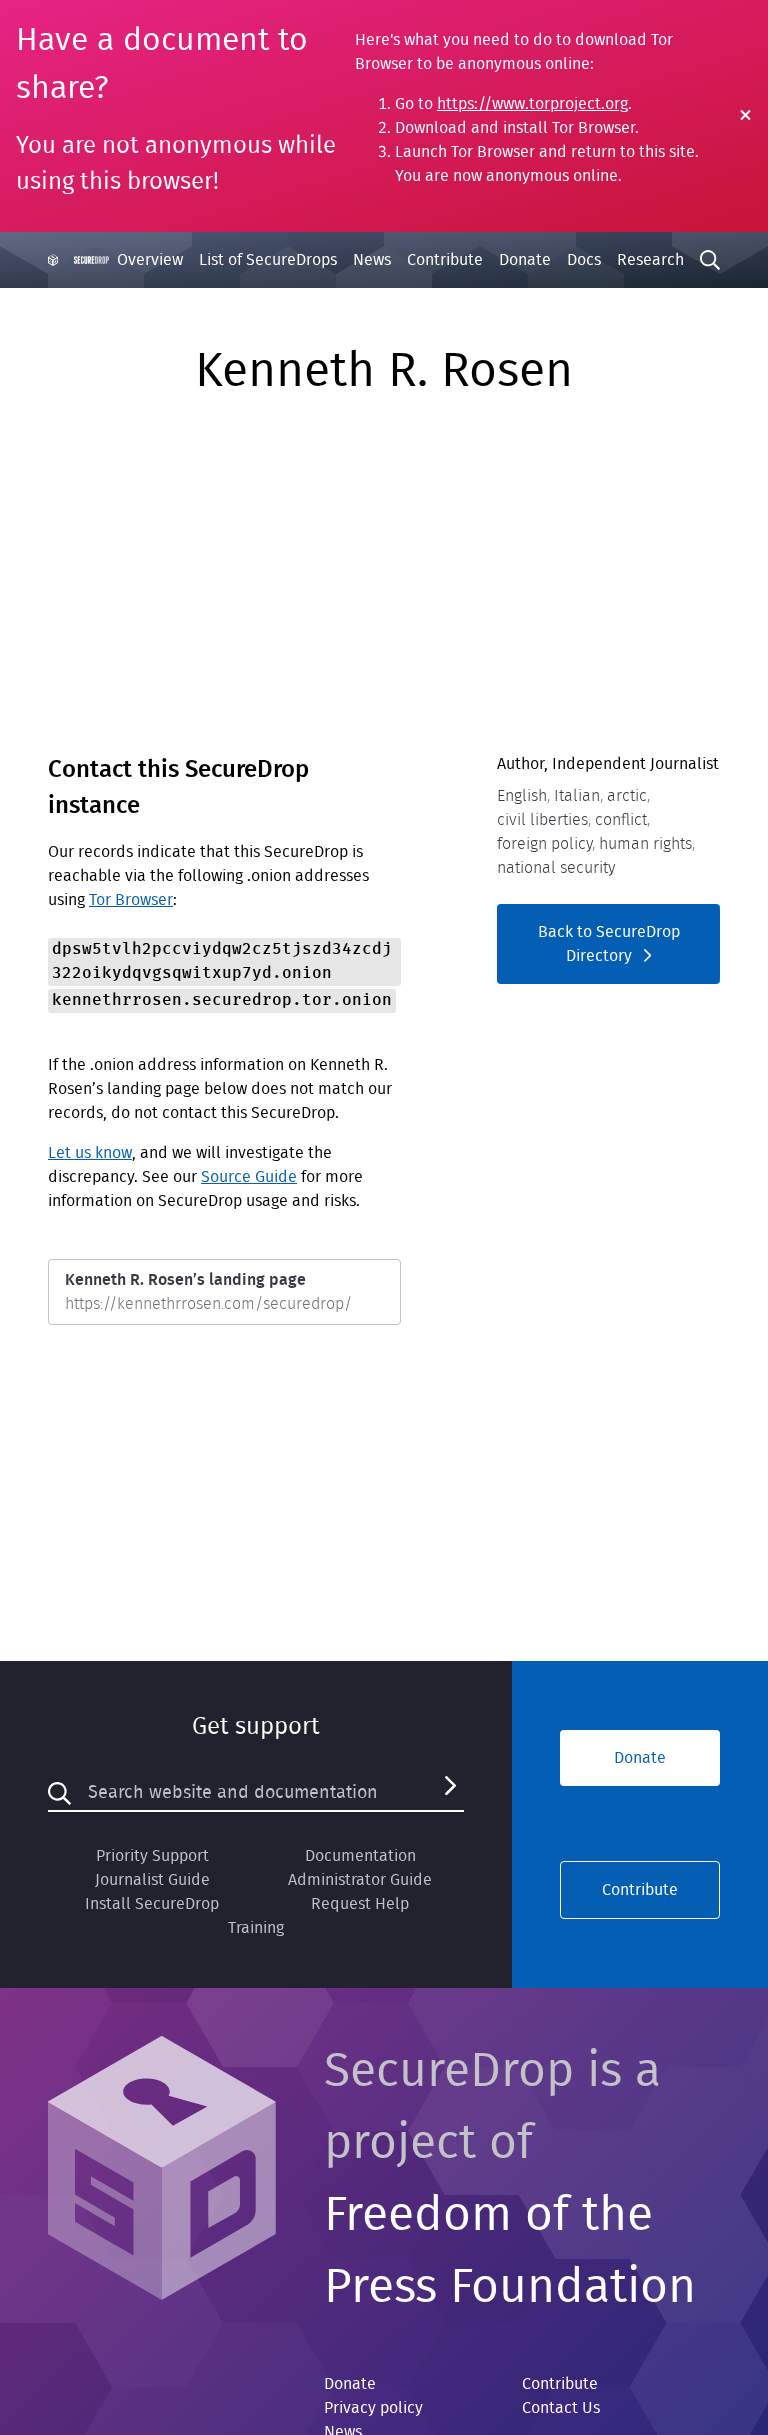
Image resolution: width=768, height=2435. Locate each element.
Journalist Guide (152, 1880)
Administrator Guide (360, 1880)
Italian (577, 796)
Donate (525, 260)
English (522, 796)
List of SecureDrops (268, 260)
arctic (627, 796)
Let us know (90, 1153)
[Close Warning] (745, 116)
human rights (645, 844)
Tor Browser (131, 900)
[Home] (78, 260)
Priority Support (152, 1856)
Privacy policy (373, 2408)
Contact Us (561, 2408)
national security (556, 868)
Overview (150, 260)
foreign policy (544, 844)
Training (256, 1928)
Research (650, 260)
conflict (621, 820)
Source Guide (249, 1177)
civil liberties (542, 820)
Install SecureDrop (152, 1904)
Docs (584, 260)
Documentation (360, 1856)
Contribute (445, 260)
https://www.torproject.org (532, 104)
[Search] (450, 1793)
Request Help (360, 1904)
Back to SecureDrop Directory (609, 944)
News (372, 260)
